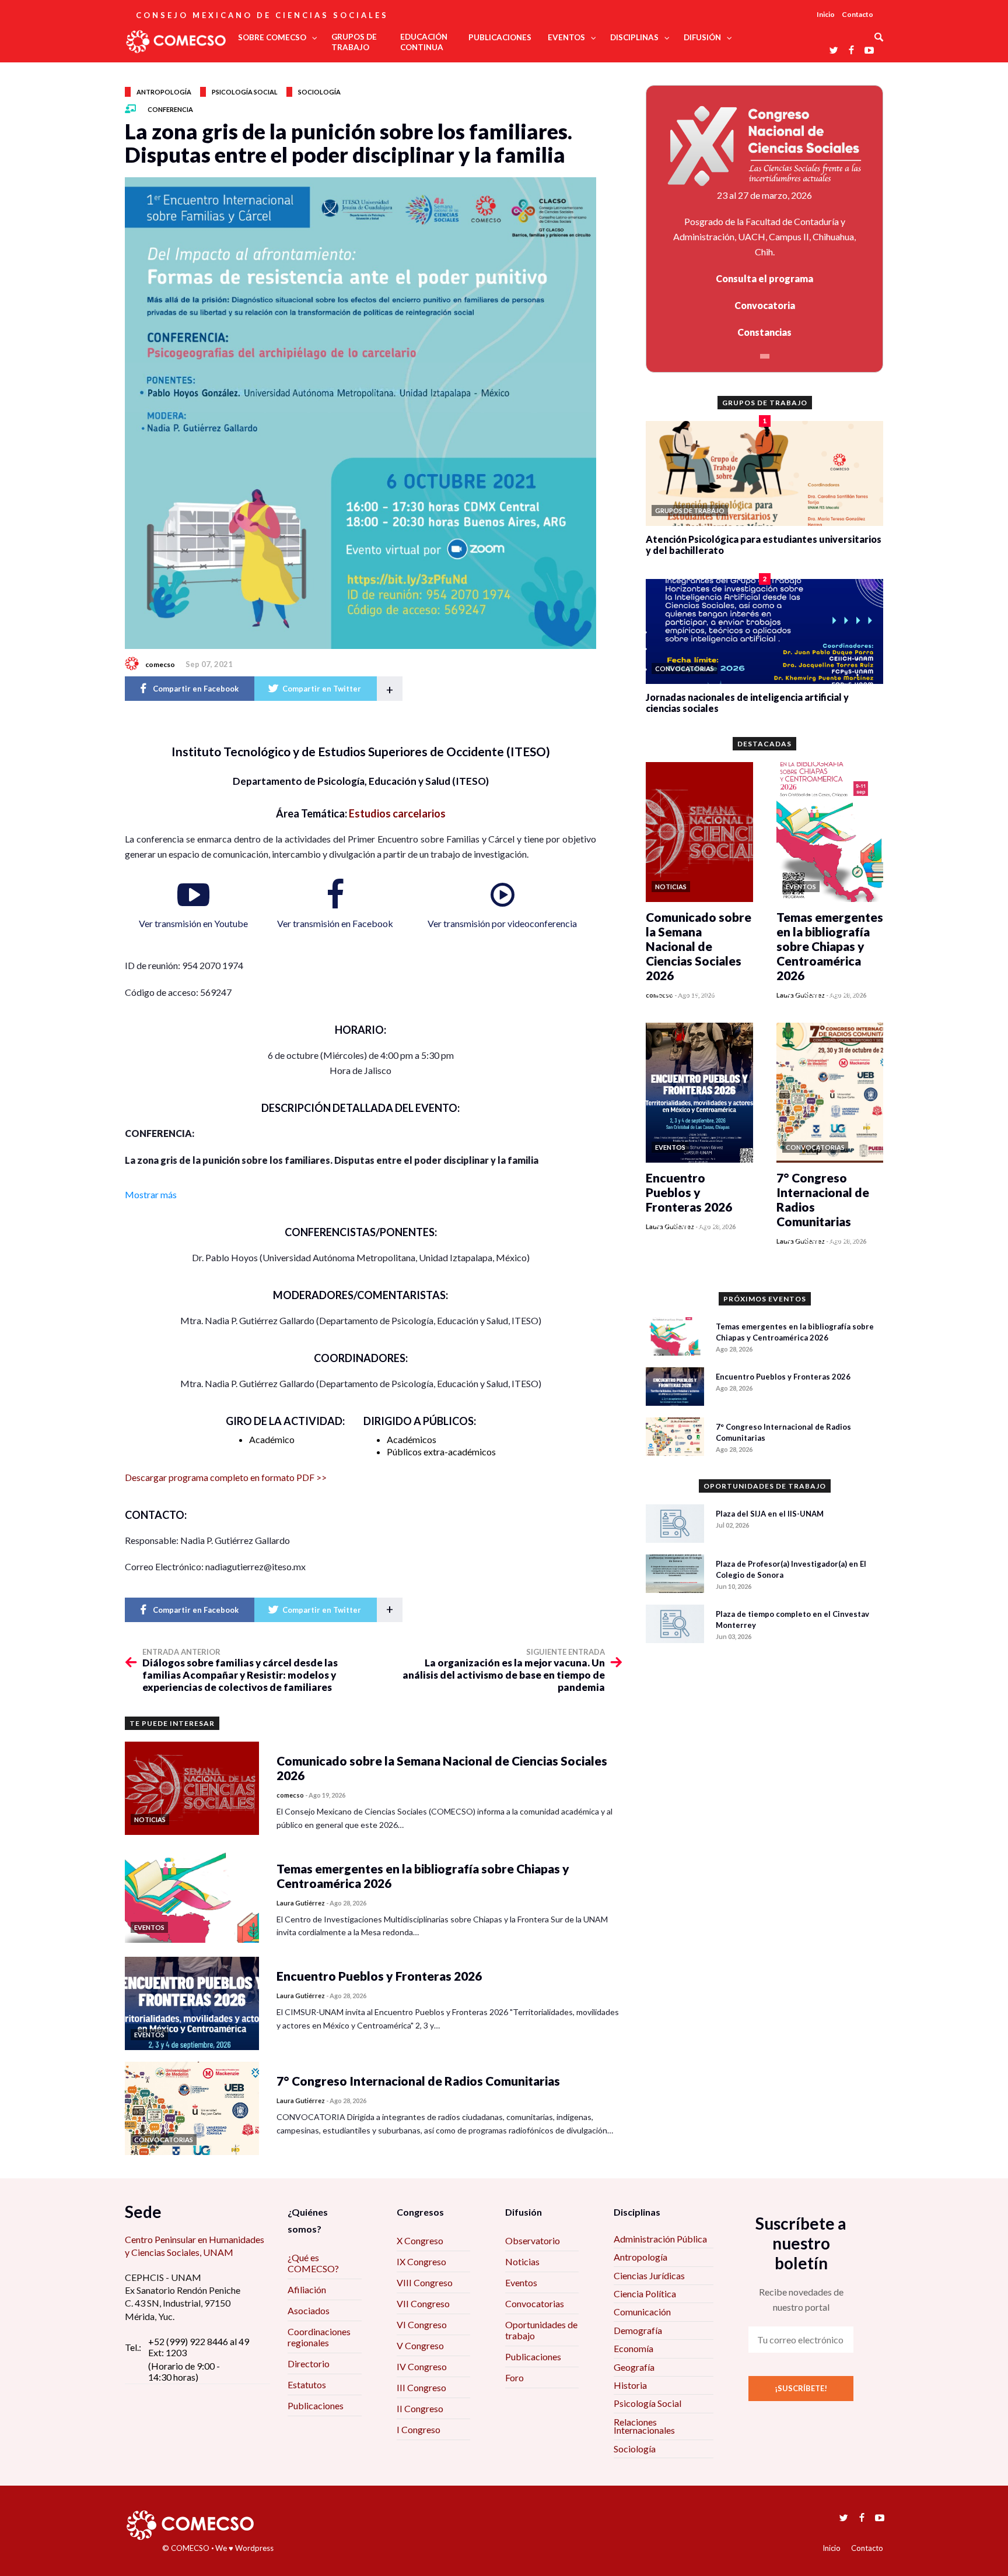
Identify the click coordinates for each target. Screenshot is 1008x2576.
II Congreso (420, 2408)
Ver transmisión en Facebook (335, 923)
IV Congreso (422, 2366)
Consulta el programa (764, 278)
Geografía (634, 2367)
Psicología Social (647, 2403)
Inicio (826, 14)
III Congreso (421, 2387)
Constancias (764, 332)
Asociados (309, 2310)
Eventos (521, 2282)
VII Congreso (423, 2303)
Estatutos (307, 2384)
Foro (514, 2377)
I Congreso (419, 2429)
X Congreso (420, 2240)
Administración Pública (660, 2239)
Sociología (319, 92)
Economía (633, 2348)
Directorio (309, 2363)
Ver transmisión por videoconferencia (502, 923)
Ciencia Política (645, 2294)
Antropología (164, 92)
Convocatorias (535, 2303)
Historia (630, 2385)
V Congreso (420, 2345)
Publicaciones (316, 2405)
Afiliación (307, 2289)
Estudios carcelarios (397, 813)
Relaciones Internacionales (644, 2426)
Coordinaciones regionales (319, 2337)
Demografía (638, 2330)
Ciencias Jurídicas (649, 2275)
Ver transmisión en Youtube (193, 923)
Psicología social (245, 92)
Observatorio (533, 2240)
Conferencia (170, 109)
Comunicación (642, 2312)
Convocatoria (765, 305)
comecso (160, 664)
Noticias (522, 2261)
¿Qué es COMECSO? (313, 2263)
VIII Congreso (425, 2282)
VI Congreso (422, 2324)
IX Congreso (421, 2261)
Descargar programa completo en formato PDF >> (226, 1477)
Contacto (857, 14)
